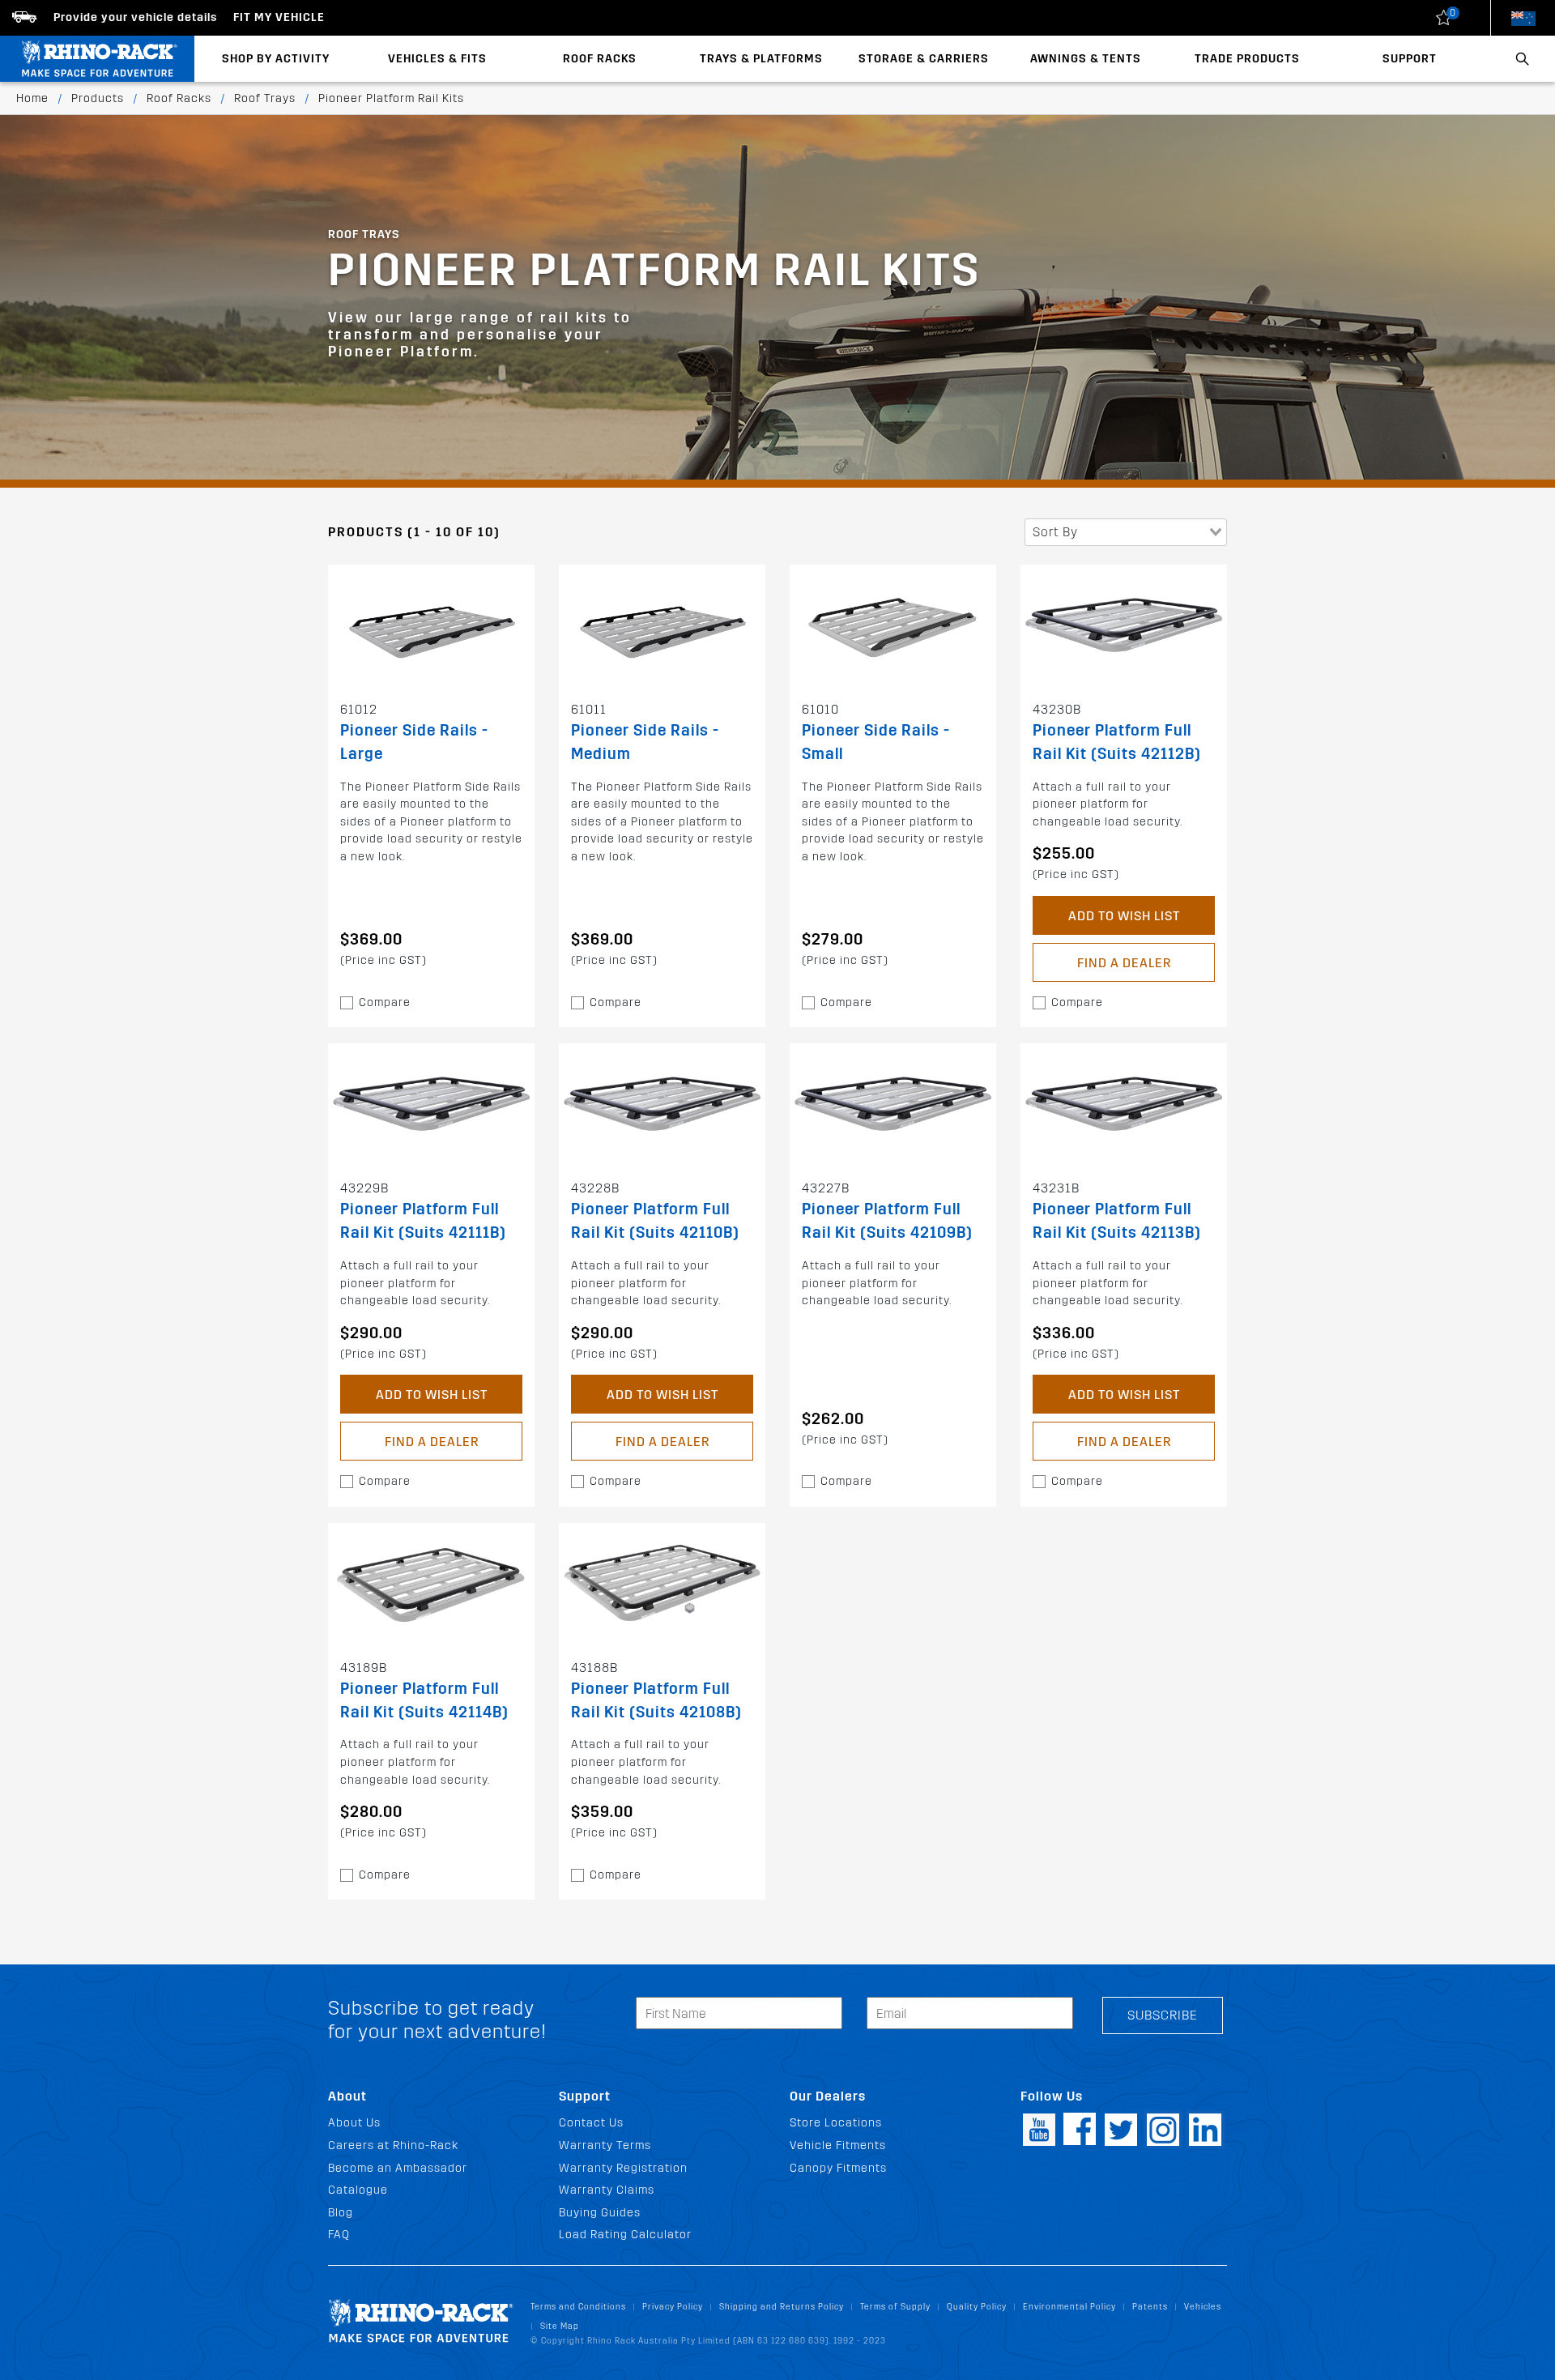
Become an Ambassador (398, 2168)
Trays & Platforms (761, 59)
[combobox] (1126, 532)
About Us (354, 2123)
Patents (1150, 2307)
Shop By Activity (276, 59)
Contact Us (591, 2123)
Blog (341, 2213)
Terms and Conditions (578, 2307)
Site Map (560, 2326)
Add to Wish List (1124, 916)
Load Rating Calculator (625, 2235)
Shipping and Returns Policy (782, 2307)
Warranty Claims (607, 2190)
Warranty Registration (623, 2168)
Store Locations (836, 2123)
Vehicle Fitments (838, 2145)
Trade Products (1247, 59)
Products (98, 98)
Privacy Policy (673, 2307)
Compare (385, 1002)
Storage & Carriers (924, 59)
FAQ (339, 2235)
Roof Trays (265, 98)
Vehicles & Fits (437, 59)
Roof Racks (600, 59)
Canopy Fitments (838, 2168)
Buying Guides (600, 2213)
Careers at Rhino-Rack (393, 2145)
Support (1410, 59)
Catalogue (358, 2190)
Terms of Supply (895, 2307)
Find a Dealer (1124, 963)
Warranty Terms (605, 2145)
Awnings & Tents (1086, 59)
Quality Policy (977, 2307)
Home (32, 98)
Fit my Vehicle (279, 17)
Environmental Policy (1069, 2307)
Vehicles (1203, 2307)
